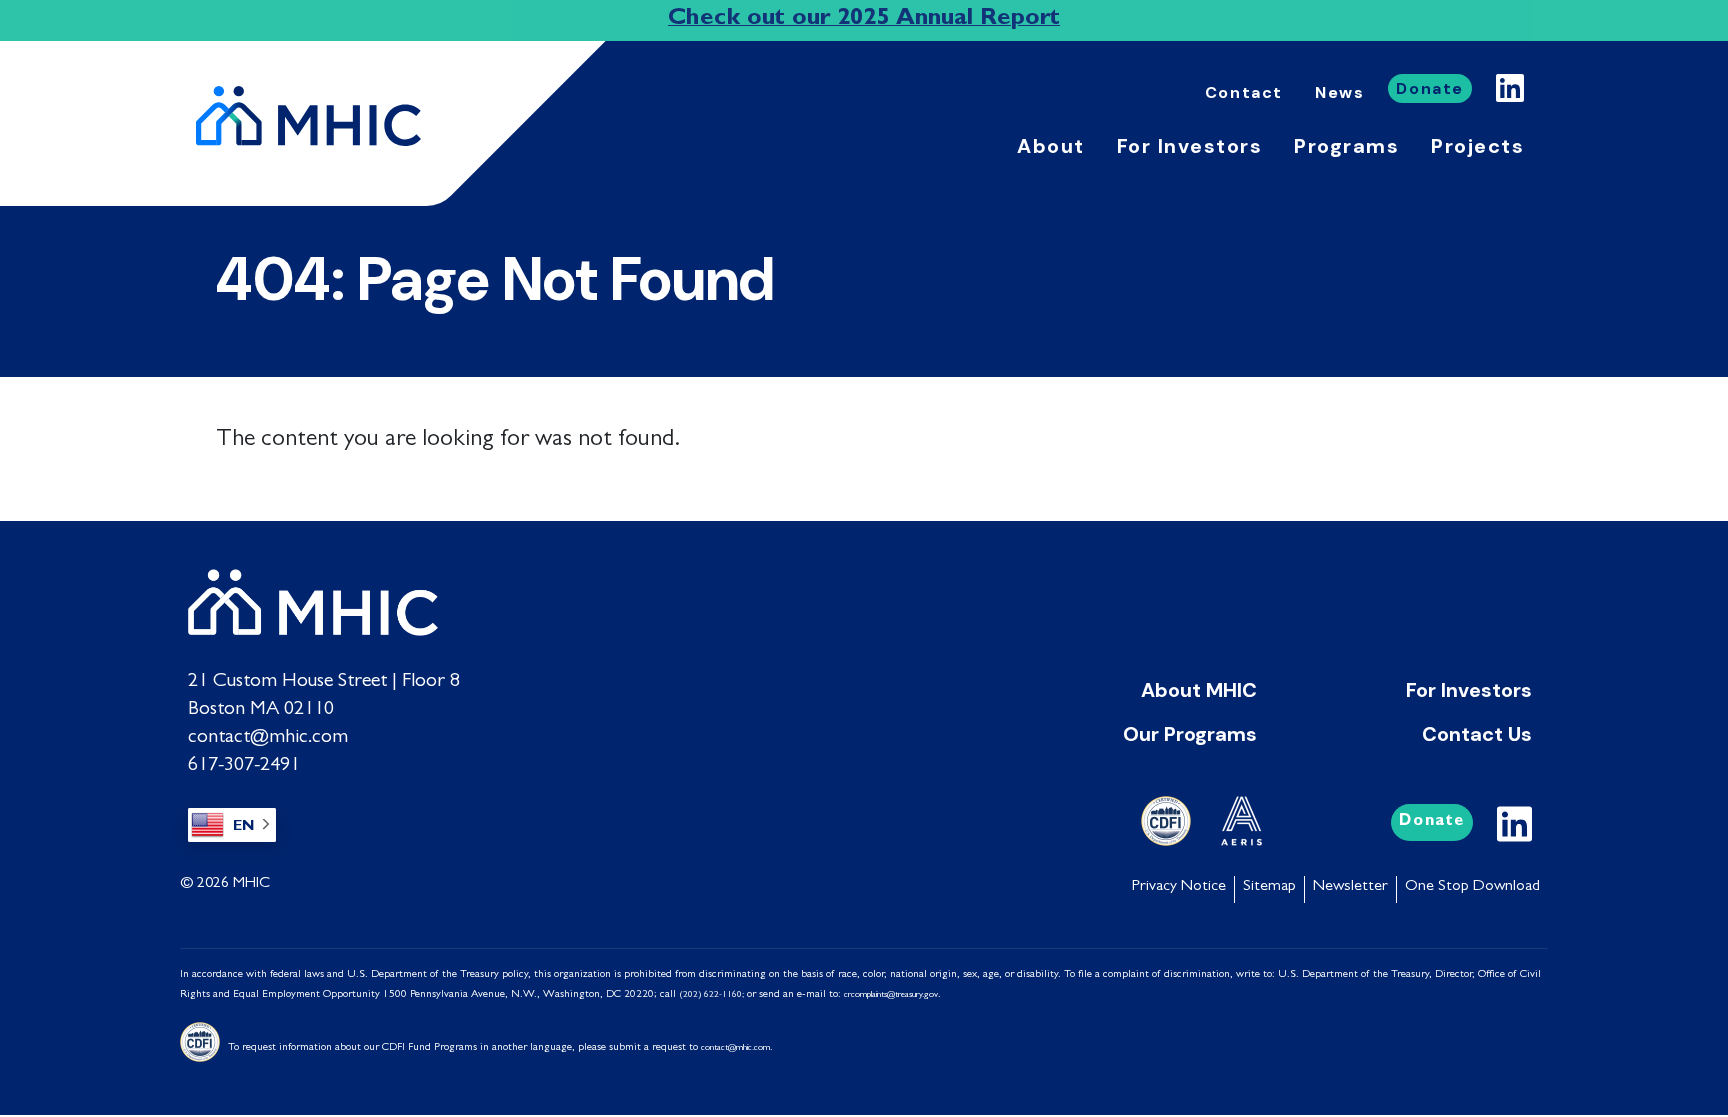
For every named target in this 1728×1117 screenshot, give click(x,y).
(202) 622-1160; (711, 995)
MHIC (251, 884)
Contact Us (1477, 734)
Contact (1244, 92)
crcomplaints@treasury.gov (891, 995)
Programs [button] (1346, 146)
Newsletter (1350, 887)
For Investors (1469, 690)
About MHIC (1199, 690)
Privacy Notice (1179, 887)
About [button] (1051, 146)
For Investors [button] (1190, 146)
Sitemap (1269, 887)
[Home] (316, 116)
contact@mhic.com (268, 738)
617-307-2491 (244, 766)
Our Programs (1190, 734)
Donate (1430, 88)
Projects (1477, 146)
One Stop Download (1472, 887)
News (1339, 92)
